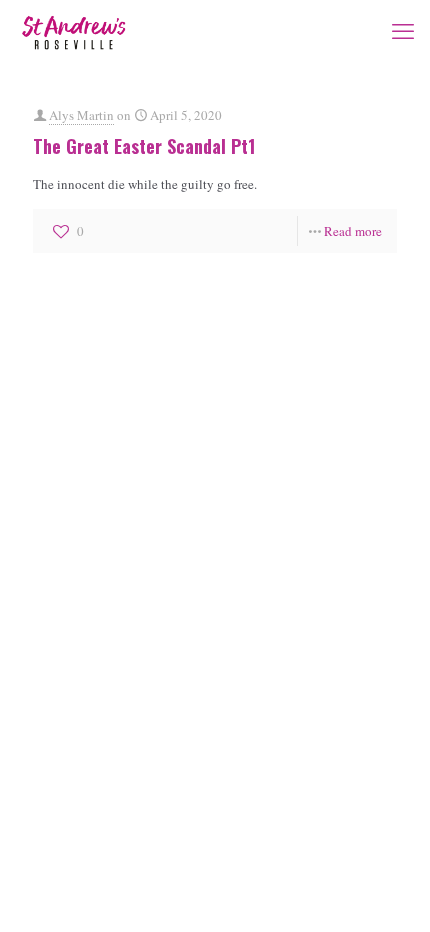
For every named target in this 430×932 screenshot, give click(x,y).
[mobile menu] (403, 30)
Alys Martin (81, 115)
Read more (353, 231)
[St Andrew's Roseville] (73, 30)
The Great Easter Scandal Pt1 (144, 146)
